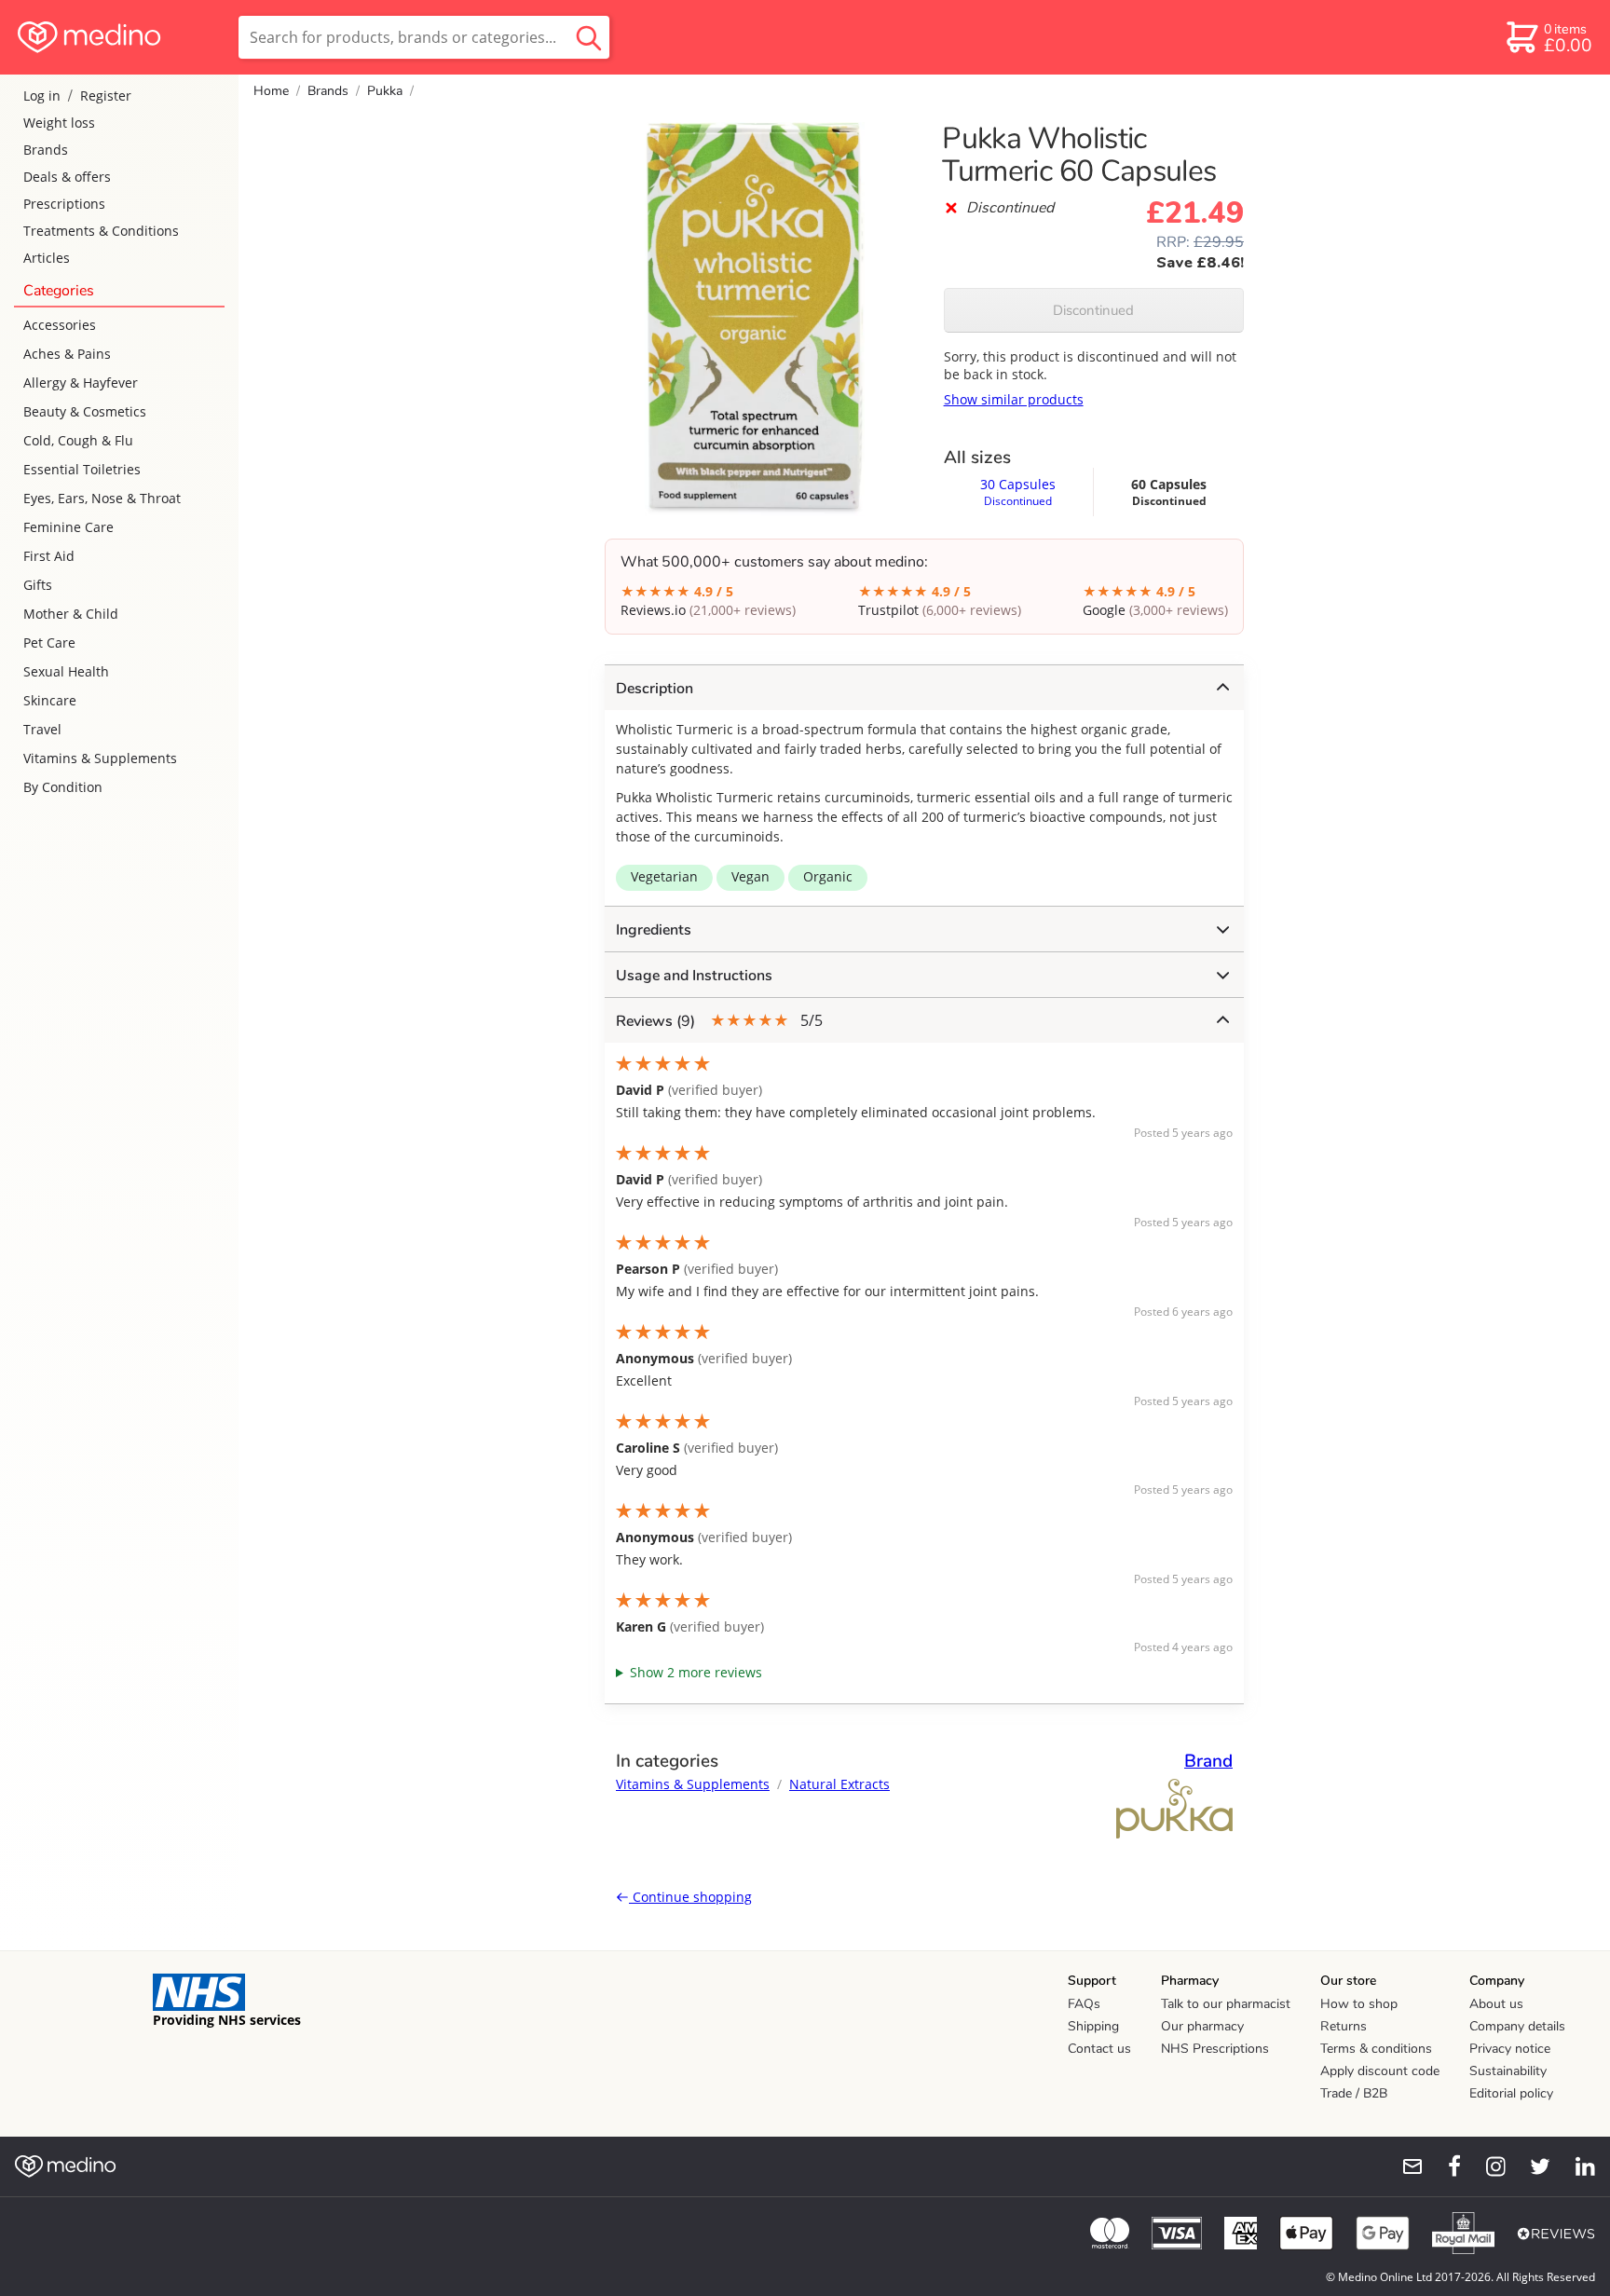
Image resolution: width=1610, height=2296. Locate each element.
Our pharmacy (1202, 2026)
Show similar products (1014, 399)
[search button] (589, 37)
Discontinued (1093, 310)
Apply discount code (1380, 2071)
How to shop (1359, 2004)
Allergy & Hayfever (81, 383)
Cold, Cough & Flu (78, 440)
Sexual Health (66, 671)
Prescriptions (64, 204)
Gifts (38, 585)
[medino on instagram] (1487, 2166)
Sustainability (1508, 2071)
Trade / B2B (1354, 2093)
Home (271, 91)
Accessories (60, 325)
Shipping (1093, 2026)
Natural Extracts (839, 1784)
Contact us (1099, 2049)
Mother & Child (71, 614)
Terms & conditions (1376, 2049)
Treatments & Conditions (101, 231)
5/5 (719, 1021)
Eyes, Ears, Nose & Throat (102, 498)
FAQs (1084, 2004)
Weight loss (59, 123)
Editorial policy (1511, 2093)
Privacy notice (1510, 2049)
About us (1496, 2004)
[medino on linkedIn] (1576, 2166)
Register (106, 96)
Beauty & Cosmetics (85, 411)
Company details (1517, 2026)
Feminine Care (68, 527)
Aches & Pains (67, 354)
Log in (42, 96)
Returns (1344, 2026)
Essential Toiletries (82, 469)
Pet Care (49, 642)
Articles (47, 258)
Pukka (385, 91)
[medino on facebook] (1442, 2166)
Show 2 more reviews (696, 1672)
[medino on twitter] (1532, 2166)
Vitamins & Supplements (100, 758)
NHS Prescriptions (1215, 2049)
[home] (118, 37)
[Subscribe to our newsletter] (1405, 2166)
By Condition (63, 787)
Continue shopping (690, 1897)
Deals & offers (67, 177)
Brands (46, 150)
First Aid (49, 556)
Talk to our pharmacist (1226, 2004)
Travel (42, 729)
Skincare (50, 700)
